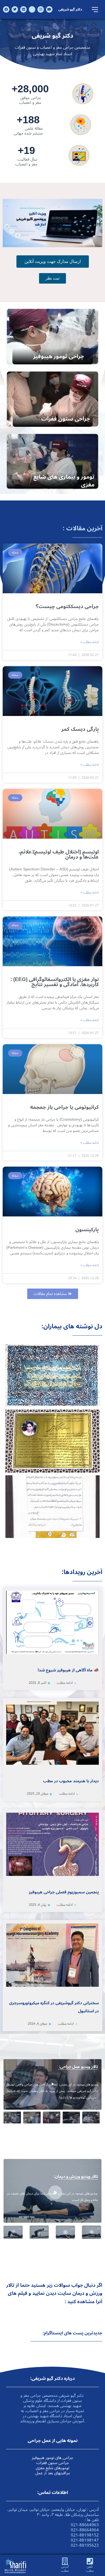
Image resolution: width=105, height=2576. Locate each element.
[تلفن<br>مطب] (90, 2561)
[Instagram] (41, 9)
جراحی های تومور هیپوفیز (52, 2458)
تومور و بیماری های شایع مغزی (64, 481)
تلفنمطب (90, 2569)
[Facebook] (6, 9)
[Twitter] (15, 9)
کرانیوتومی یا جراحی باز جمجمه (64, 1107)
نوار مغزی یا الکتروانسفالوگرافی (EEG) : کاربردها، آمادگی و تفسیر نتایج (55, 982)
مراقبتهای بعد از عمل (53, 2473)
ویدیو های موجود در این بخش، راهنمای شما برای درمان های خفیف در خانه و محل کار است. (52, 2197)
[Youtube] (49, 9)
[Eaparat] (32, 9)
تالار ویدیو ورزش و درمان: (76, 2176)
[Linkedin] (23, 9)
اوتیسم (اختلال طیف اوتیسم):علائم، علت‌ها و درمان (59, 854)
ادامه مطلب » (90, 642)
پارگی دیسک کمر (80, 729)
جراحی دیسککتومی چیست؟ (67, 606)
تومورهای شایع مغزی (52, 2468)
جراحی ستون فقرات (66, 419)
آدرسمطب (65, 2569)
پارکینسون (87, 1230)
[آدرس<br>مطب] (65, 2561)
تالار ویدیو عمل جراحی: (78, 2067)
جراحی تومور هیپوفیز (59, 356)
